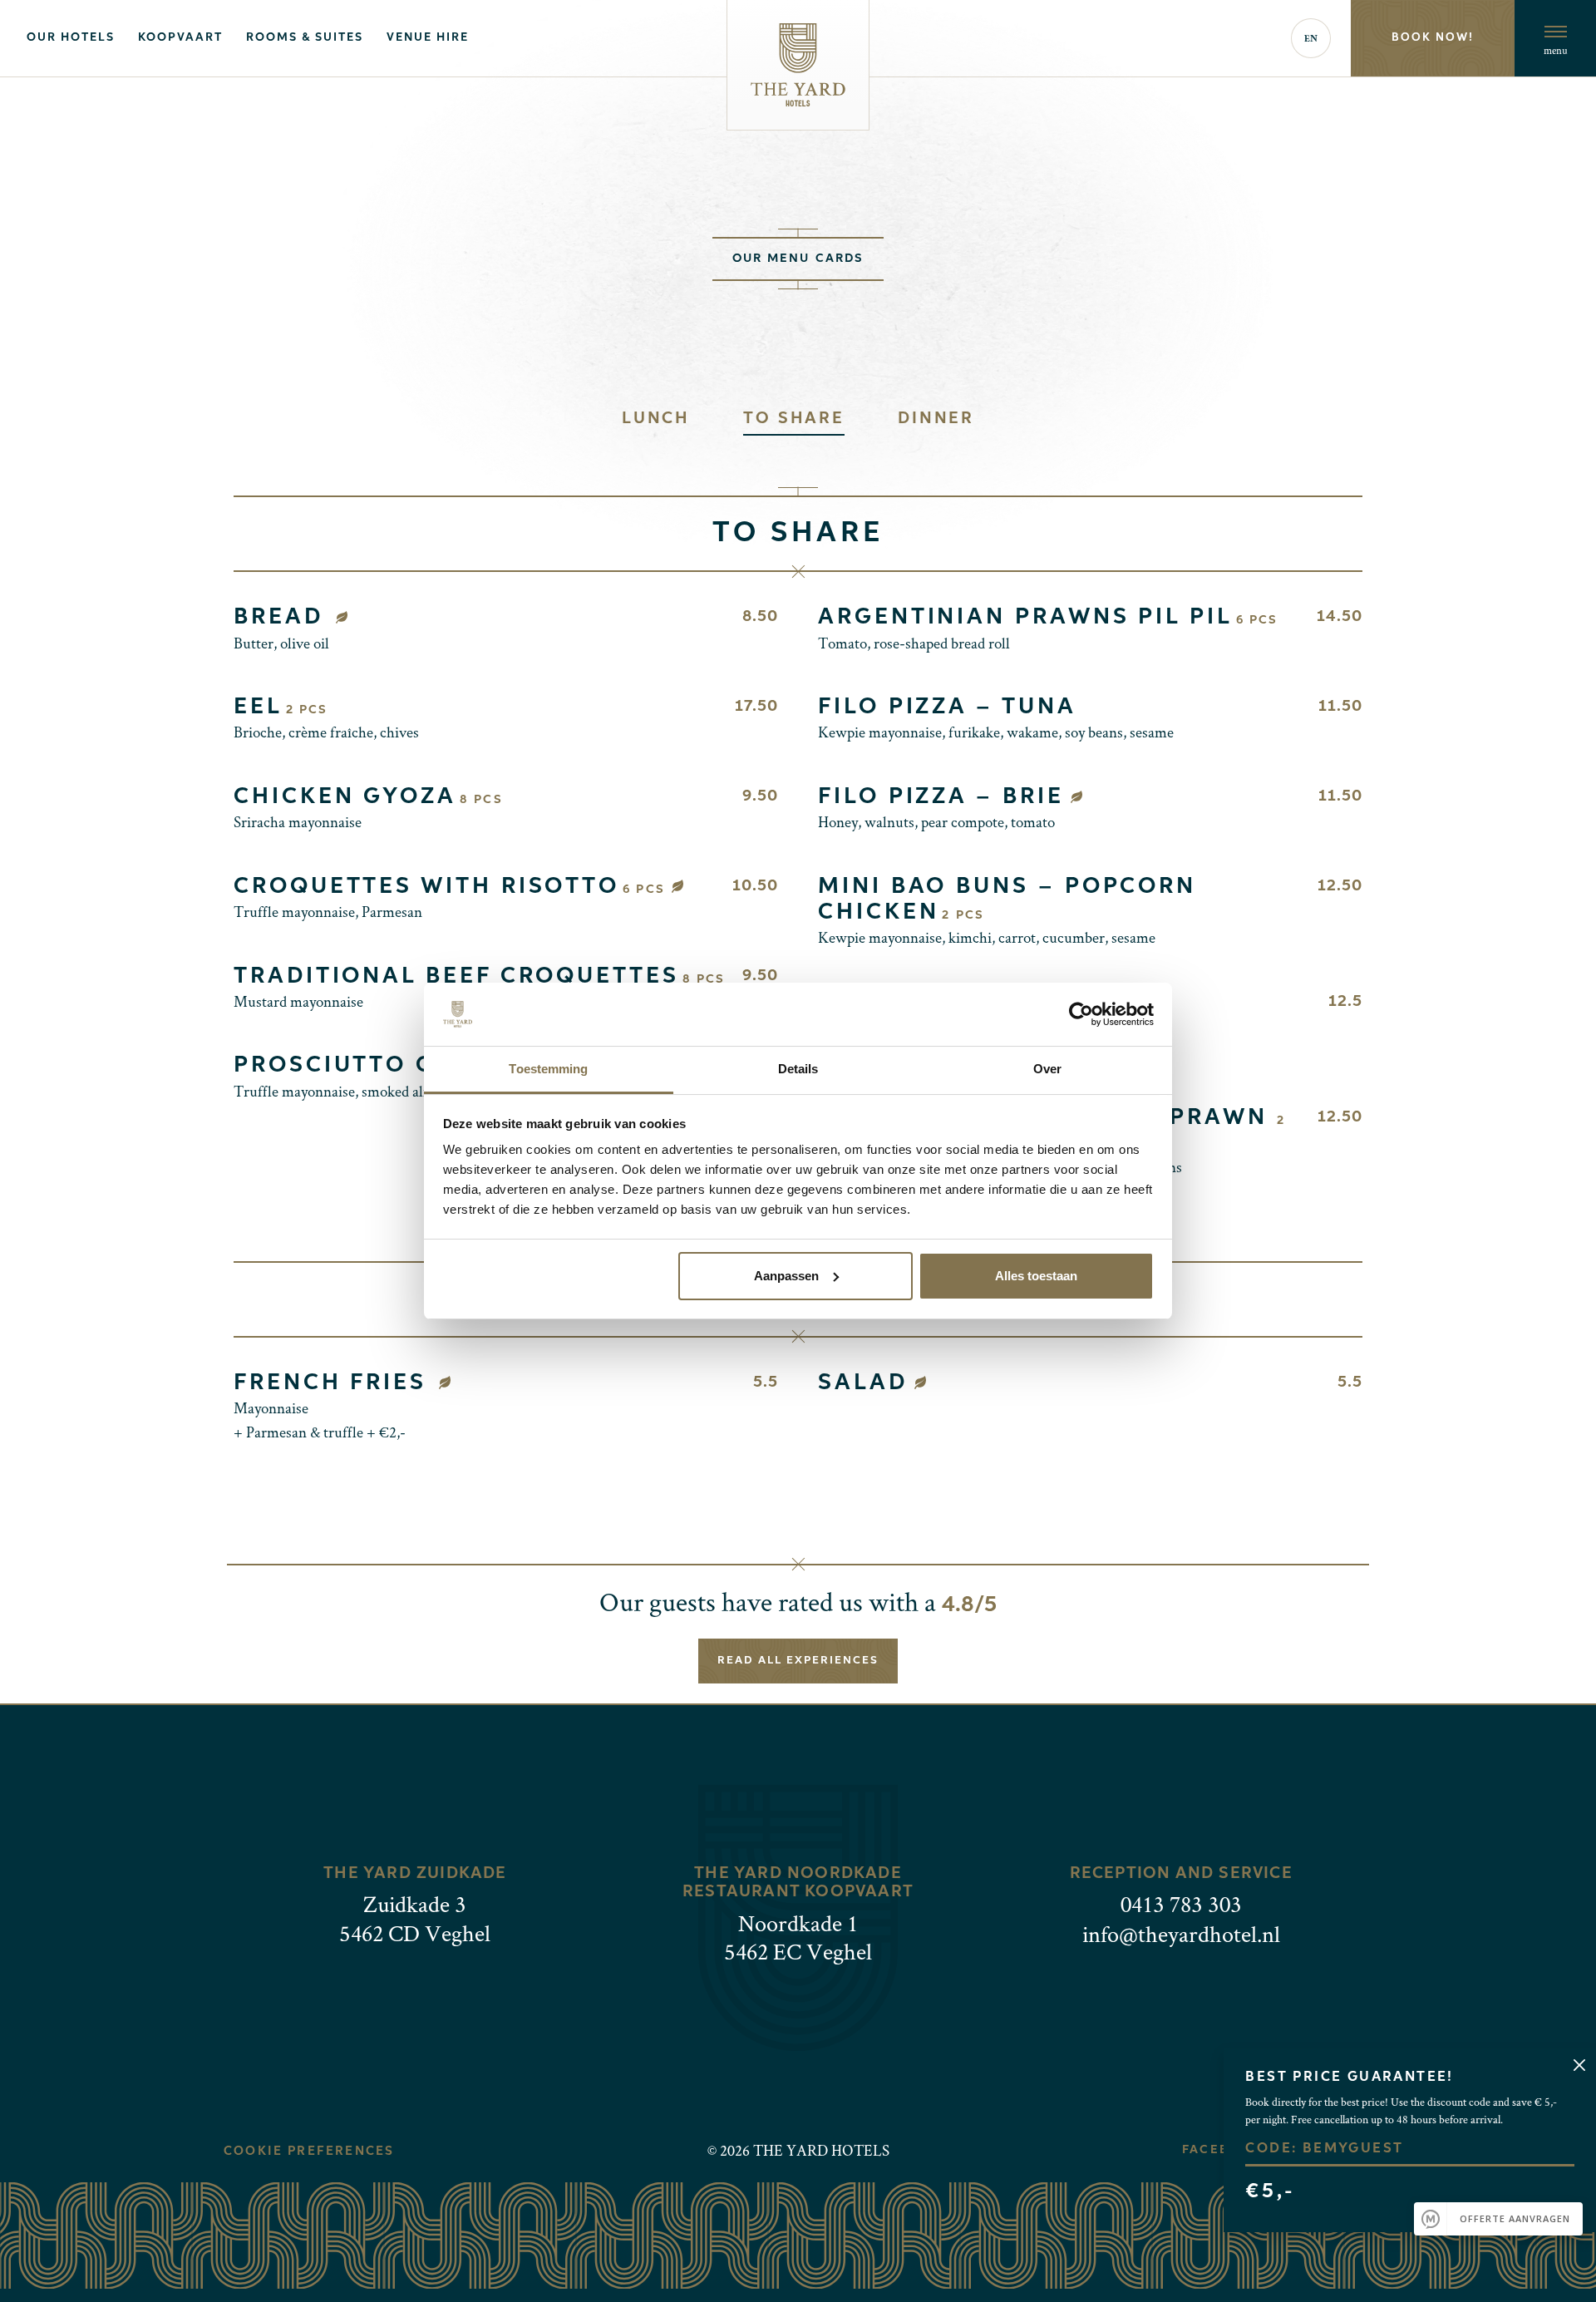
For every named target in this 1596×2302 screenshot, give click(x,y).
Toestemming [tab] (548, 1069)
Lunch (656, 419)
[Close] (1579, 2065)
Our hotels (71, 38)
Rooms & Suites (305, 38)
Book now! (1433, 38)
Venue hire (428, 38)
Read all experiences (798, 1661)
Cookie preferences (309, 2152)
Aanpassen (786, 1276)
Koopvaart (180, 38)
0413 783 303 (1181, 1903)
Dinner (936, 419)
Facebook (1221, 2150)
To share (794, 419)
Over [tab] (1047, 1069)
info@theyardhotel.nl (1181, 1933)
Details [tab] (798, 1069)
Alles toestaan (1036, 1276)
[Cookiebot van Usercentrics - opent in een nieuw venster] (1081, 1014)
